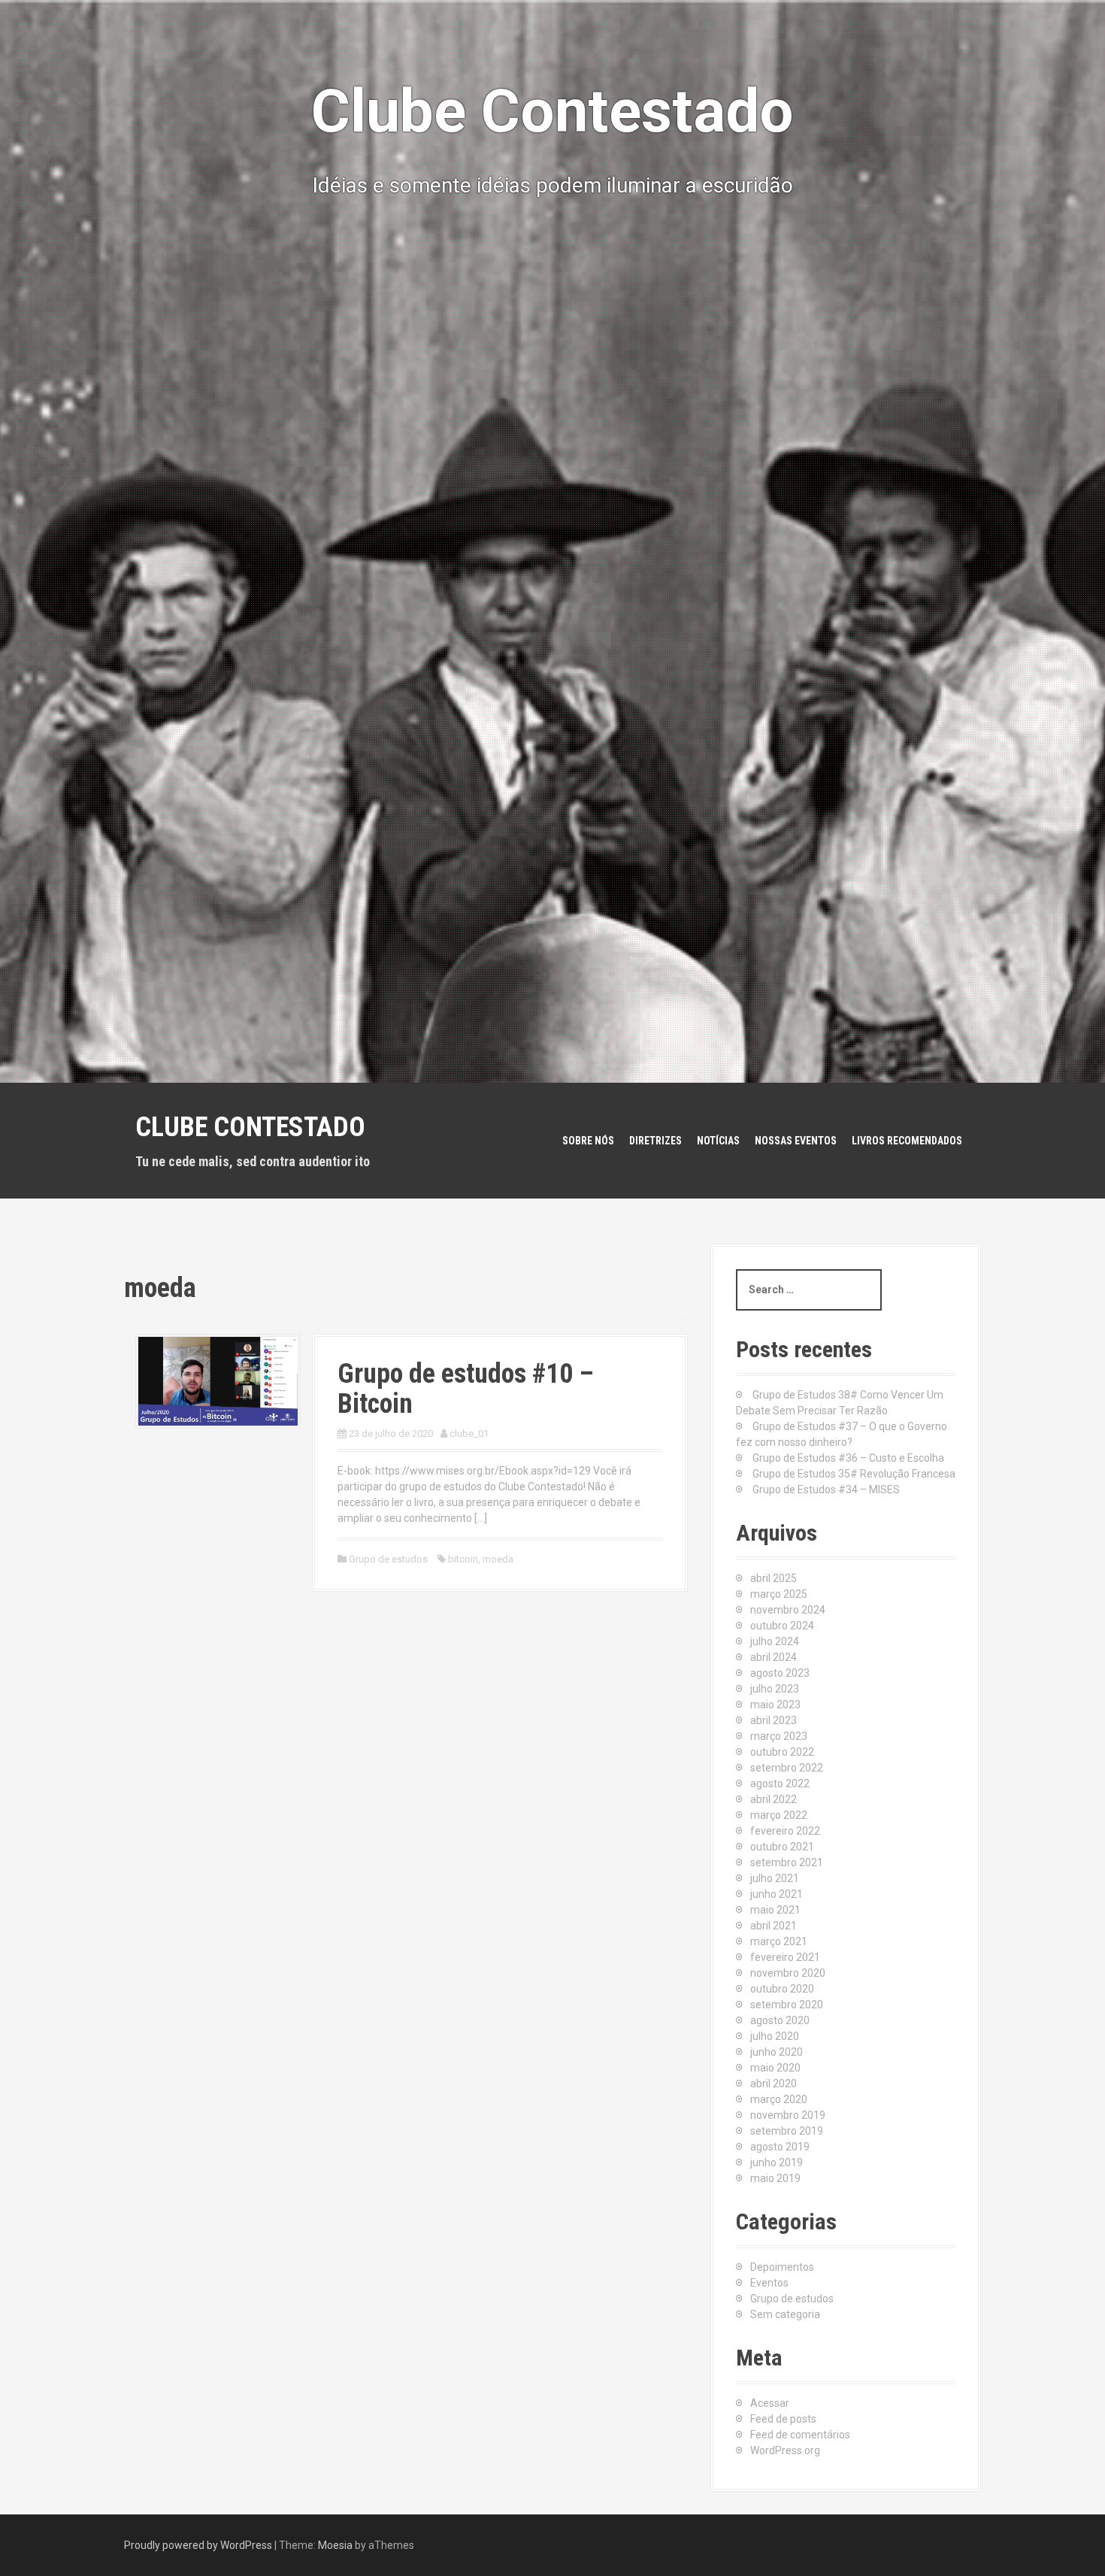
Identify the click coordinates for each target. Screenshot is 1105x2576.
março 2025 (779, 1594)
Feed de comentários (800, 2435)
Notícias (718, 1141)
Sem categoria (785, 2314)
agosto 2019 (780, 2147)
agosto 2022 (780, 1784)
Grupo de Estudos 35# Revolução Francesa (854, 1474)
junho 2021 (777, 1894)
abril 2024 (773, 1657)
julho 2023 (775, 1689)
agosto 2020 (780, 2020)
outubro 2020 (782, 1989)
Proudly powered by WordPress (198, 2545)
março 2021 (779, 1941)
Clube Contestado (250, 1127)
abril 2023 (773, 1720)
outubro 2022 (782, 1752)
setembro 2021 (787, 1862)
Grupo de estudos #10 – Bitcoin (466, 1389)
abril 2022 (773, 1799)
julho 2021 (775, 1878)
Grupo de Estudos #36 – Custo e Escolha (848, 1458)
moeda (498, 1559)
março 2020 (779, 2099)
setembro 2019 (787, 2131)
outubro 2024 (782, 1626)
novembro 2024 (788, 1610)
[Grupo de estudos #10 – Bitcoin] (218, 1380)
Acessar (770, 2403)
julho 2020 (775, 2036)
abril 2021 (773, 1926)
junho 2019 (777, 2162)
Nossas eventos (796, 1141)
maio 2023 (775, 1705)
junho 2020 (777, 2052)
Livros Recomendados (907, 1141)
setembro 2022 (787, 1768)
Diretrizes (655, 1141)
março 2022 (779, 1815)
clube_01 (469, 1433)
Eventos (769, 2283)
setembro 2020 (787, 2005)
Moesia (335, 2545)
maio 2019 (775, 2178)
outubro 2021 (782, 1847)
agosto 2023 (780, 1673)
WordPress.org (785, 2450)
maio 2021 (775, 1910)
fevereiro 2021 (785, 1957)
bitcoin (463, 1559)
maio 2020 (775, 2068)
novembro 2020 (788, 1973)
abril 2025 (773, 1578)
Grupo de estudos (388, 1559)
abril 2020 (773, 2084)
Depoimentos (782, 2267)
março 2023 (779, 1736)
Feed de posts (783, 2419)
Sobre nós (588, 1141)
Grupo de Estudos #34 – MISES (826, 1490)
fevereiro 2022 (785, 1831)
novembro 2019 (788, 2115)
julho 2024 (775, 1641)
